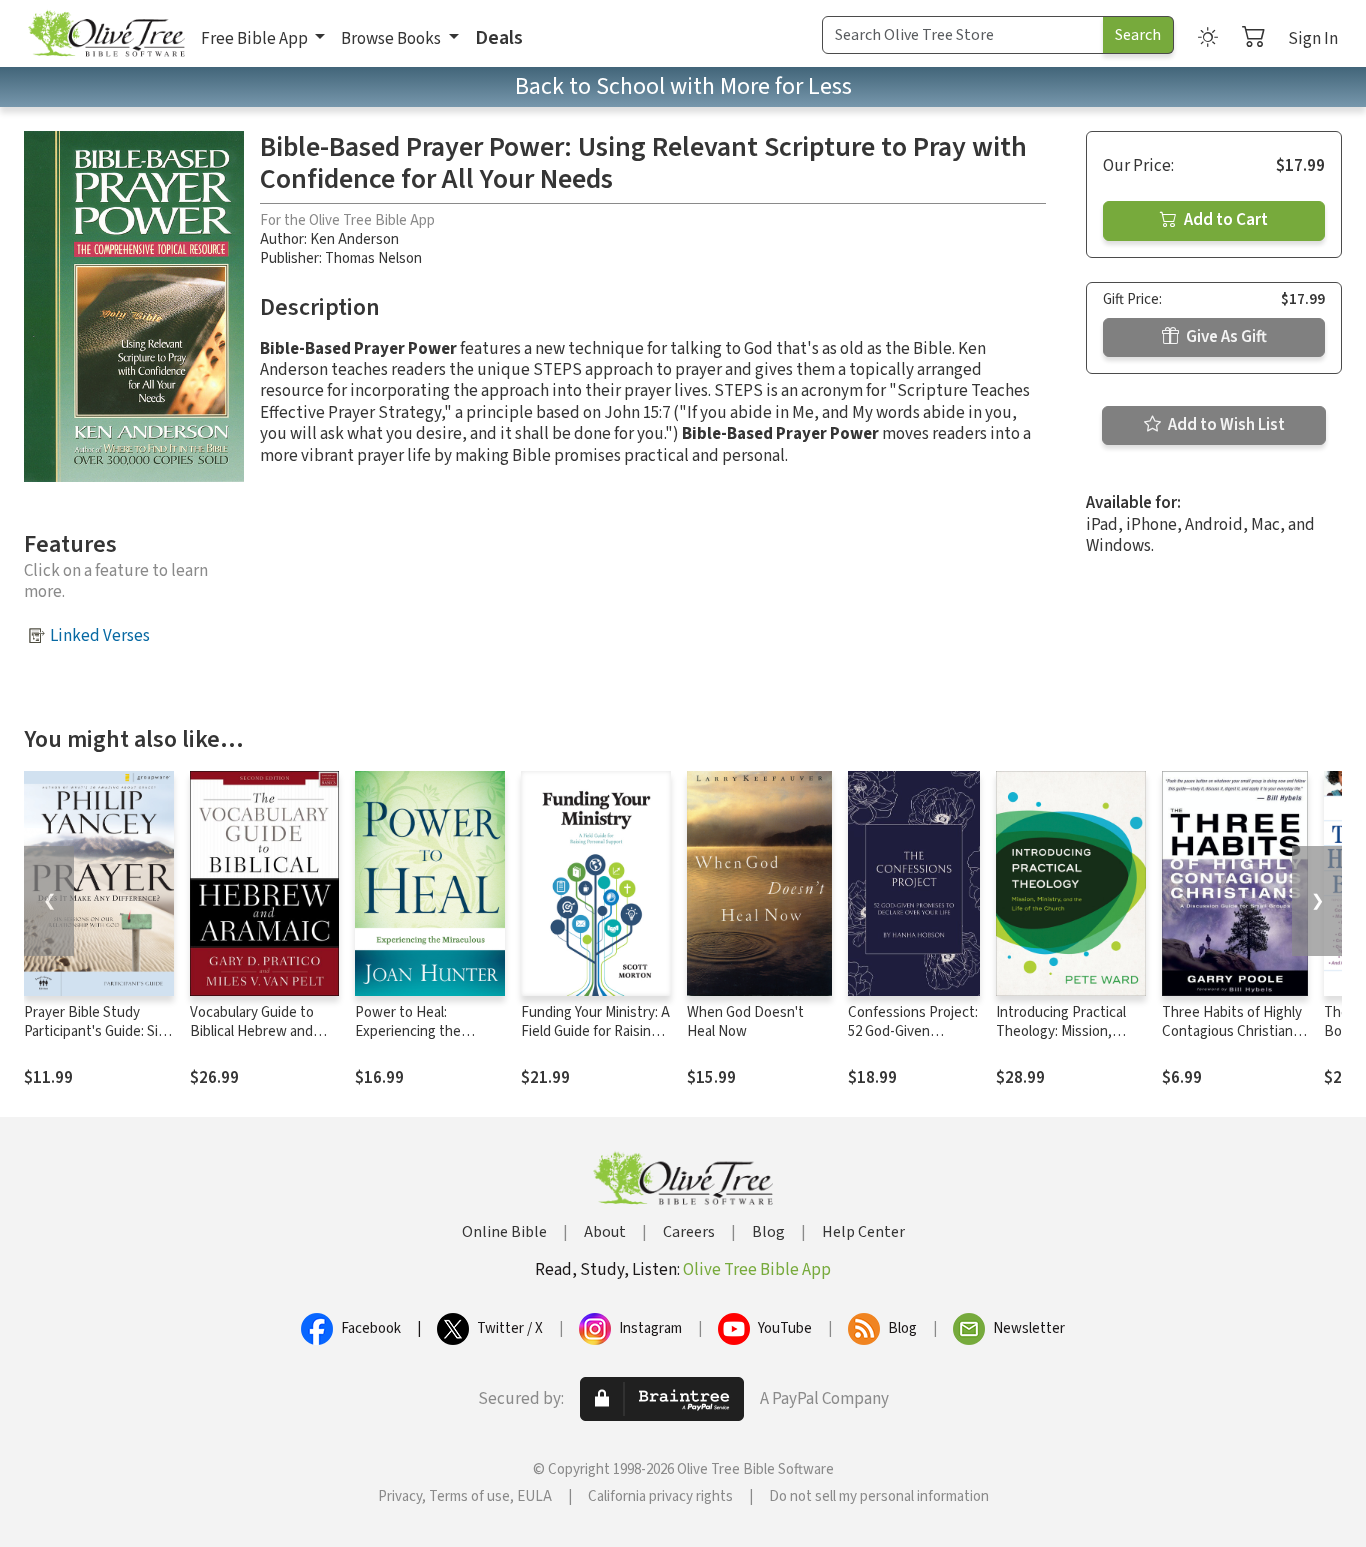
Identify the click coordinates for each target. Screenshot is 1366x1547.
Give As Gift (1225, 337)
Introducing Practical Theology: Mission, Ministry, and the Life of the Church (1069, 1041)
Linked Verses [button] (100, 636)
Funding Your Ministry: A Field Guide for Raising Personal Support (595, 1031)
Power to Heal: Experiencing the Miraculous (408, 1031)
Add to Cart (1224, 220)
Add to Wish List (1225, 425)
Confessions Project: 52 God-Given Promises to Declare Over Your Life (913, 1041)
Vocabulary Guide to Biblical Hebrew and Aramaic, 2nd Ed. (252, 1031)
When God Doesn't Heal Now (745, 1022)
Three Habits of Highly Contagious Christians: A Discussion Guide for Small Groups (1232, 1041)
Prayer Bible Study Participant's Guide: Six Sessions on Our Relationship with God (94, 1041)
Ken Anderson (354, 239)
